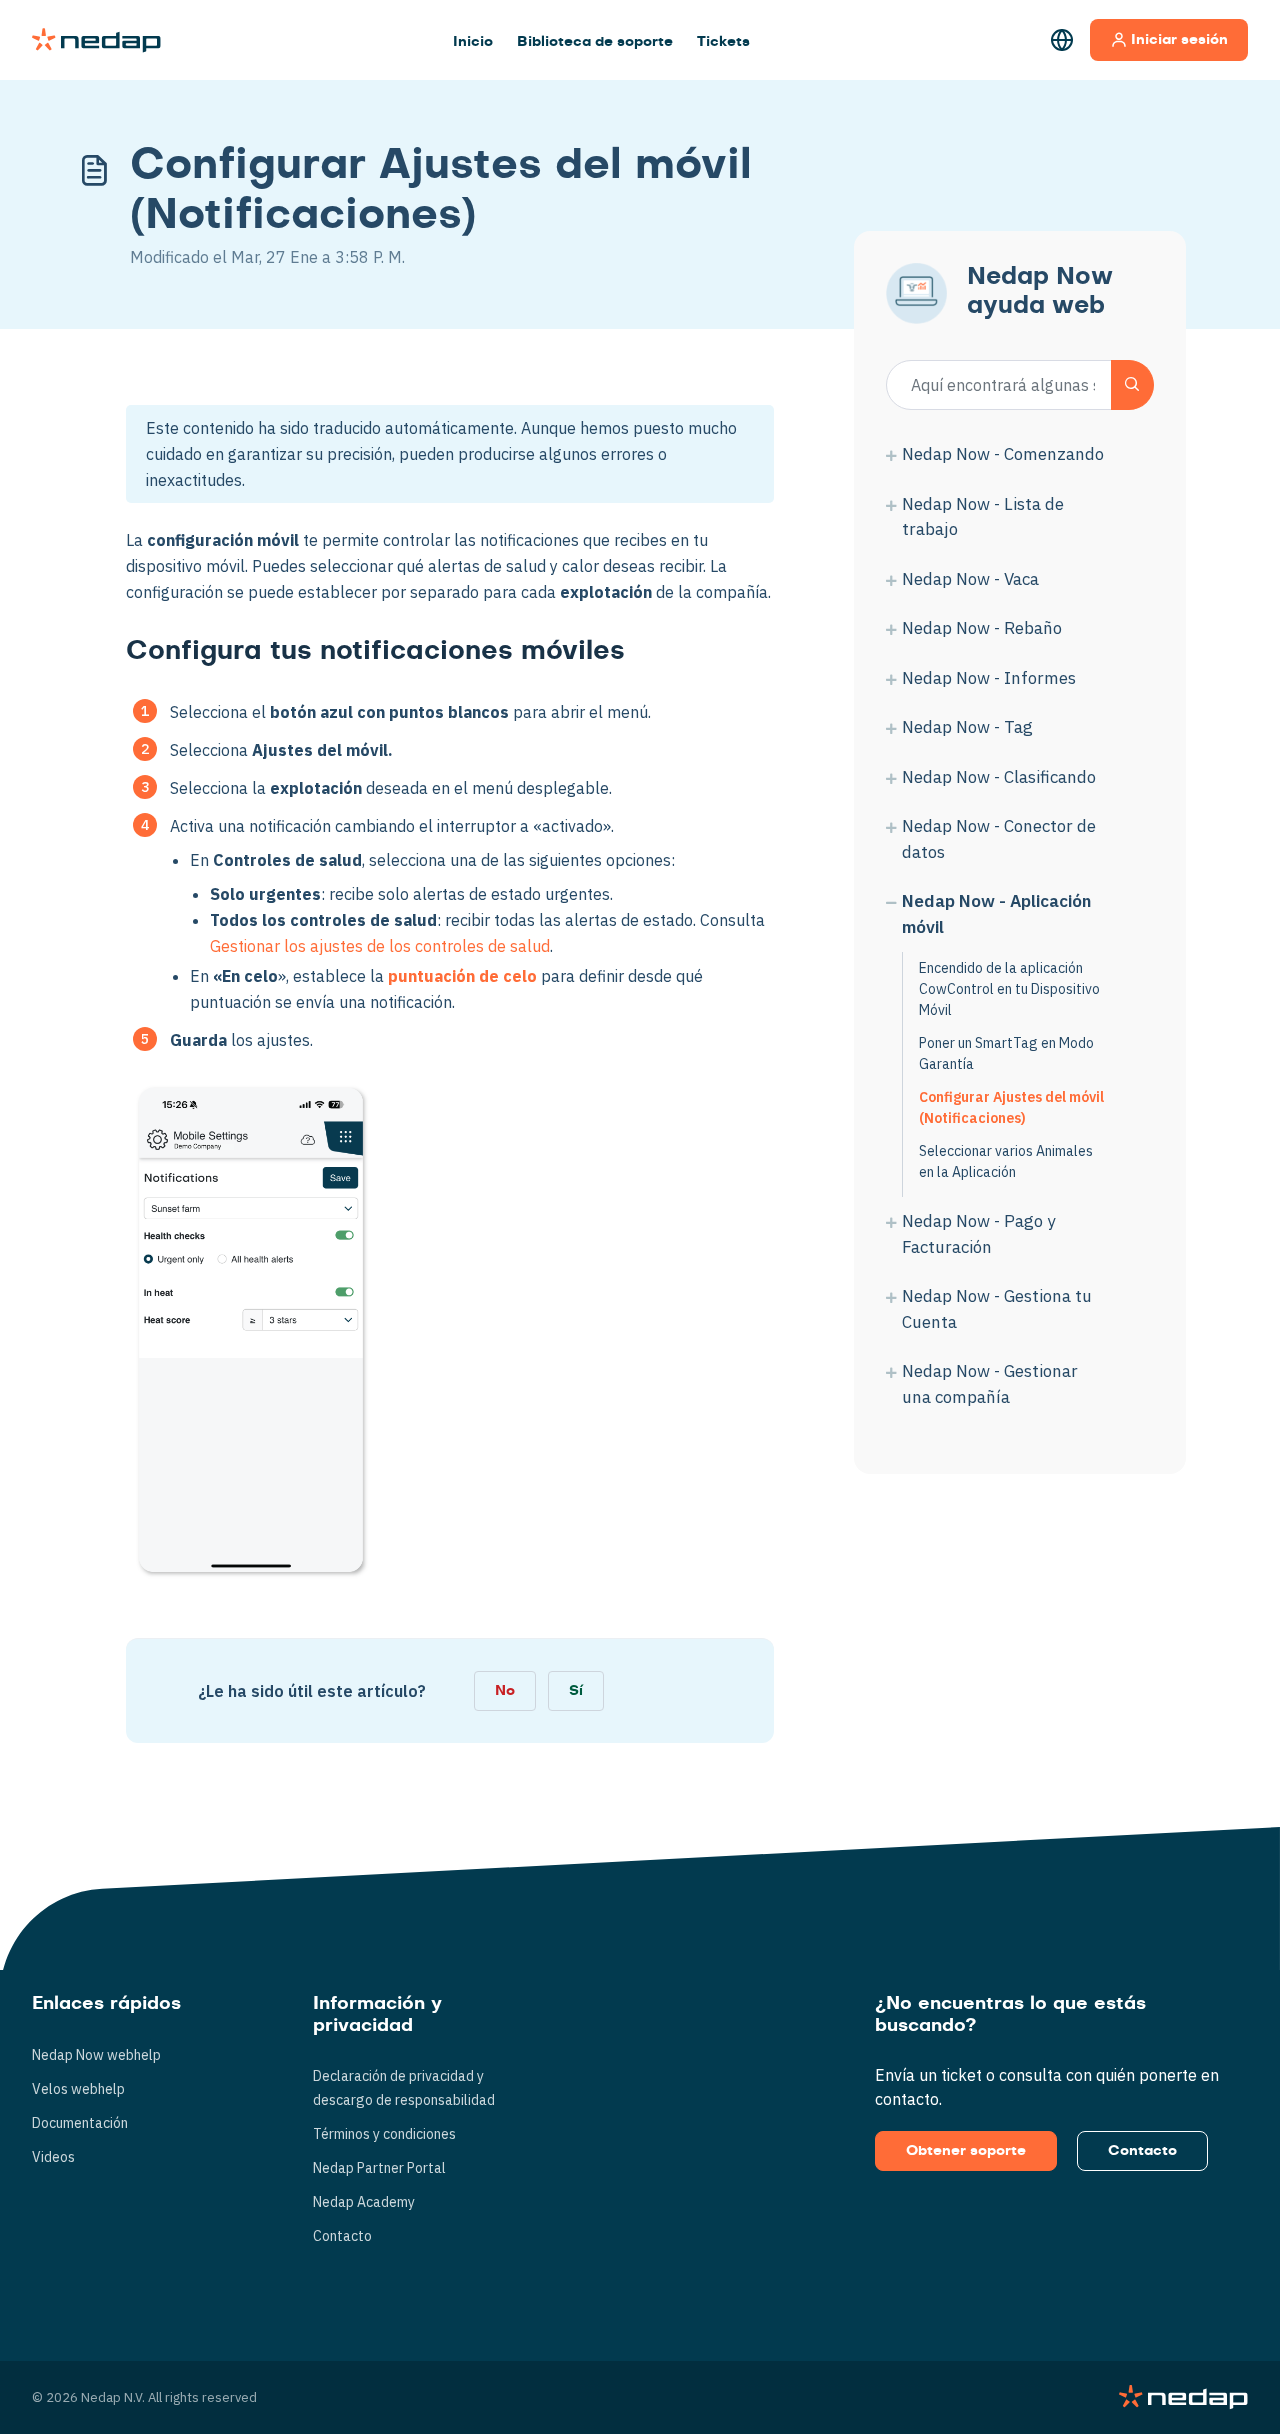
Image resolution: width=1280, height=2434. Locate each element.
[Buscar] (1132, 385)
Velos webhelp (78, 2089)
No (505, 1691)
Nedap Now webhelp (96, 2055)
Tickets (723, 42)
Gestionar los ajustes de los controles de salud (380, 946)
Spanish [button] (1062, 40)
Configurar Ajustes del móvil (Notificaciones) (1011, 1107)
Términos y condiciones (384, 2134)
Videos (53, 2157)
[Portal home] (96, 40)
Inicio (473, 42)
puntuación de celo (462, 976)
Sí (576, 1691)
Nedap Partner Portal (379, 2168)
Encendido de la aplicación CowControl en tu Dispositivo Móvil (1009, 989)
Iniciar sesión (1179, 40)
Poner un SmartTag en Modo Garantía (1006, 1053)
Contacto (342, 2236)
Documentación (80, 2123)
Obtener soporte (966, 2151)
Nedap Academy (364, 2202)
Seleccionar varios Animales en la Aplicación (1006, 1161)
